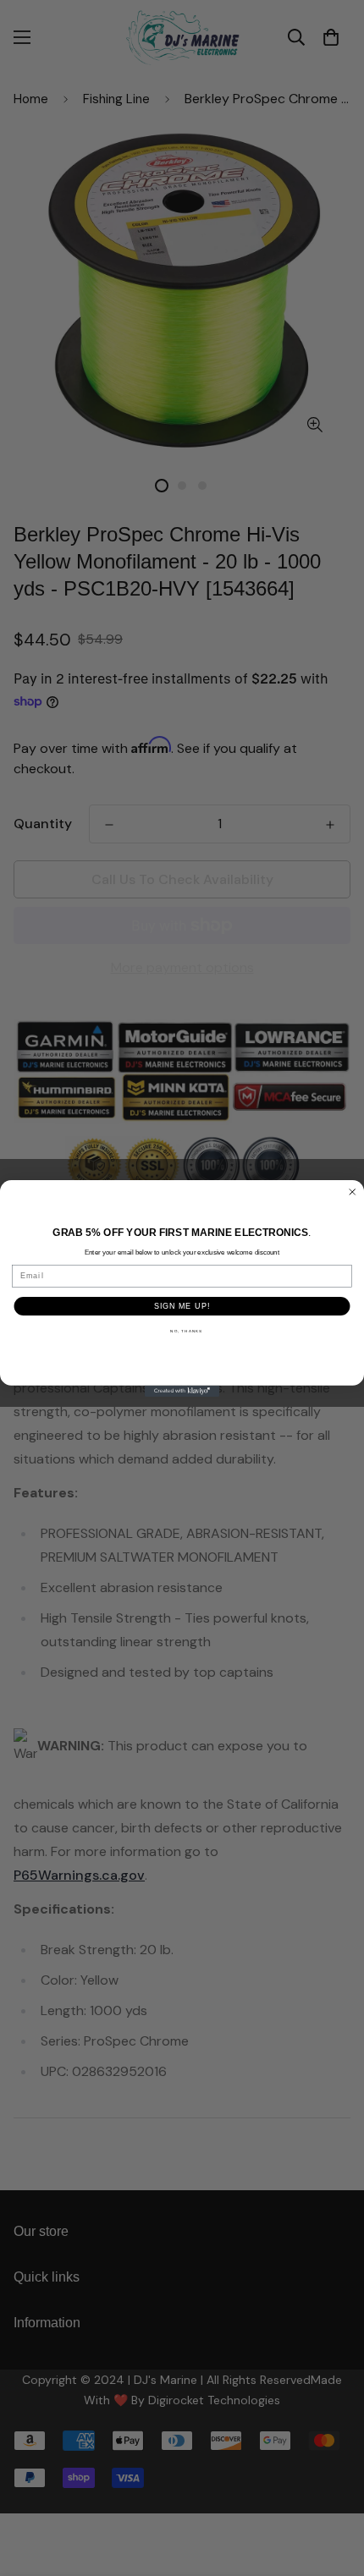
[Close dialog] (353, 1192)
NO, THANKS (186, 1331)
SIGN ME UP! (182, 1305)
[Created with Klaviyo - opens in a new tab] (182, 1390)
